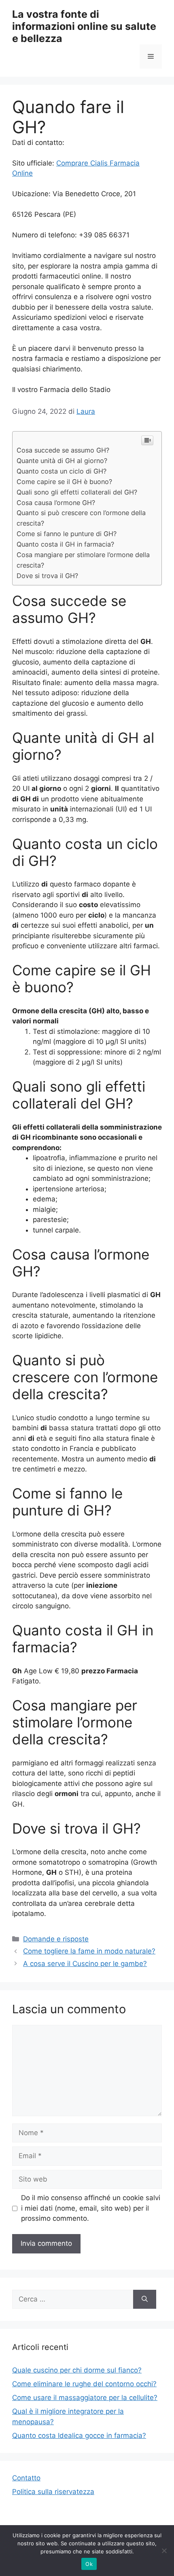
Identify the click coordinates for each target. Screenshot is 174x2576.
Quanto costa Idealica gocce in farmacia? (79, 2436)
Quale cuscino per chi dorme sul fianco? (77, 2370)
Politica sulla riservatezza (53, 2492)
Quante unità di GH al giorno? (62, 461)
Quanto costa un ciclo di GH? (62, 471)
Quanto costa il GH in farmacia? (65, 544)
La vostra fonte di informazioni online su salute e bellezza (84, 26)
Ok (89, 2564)
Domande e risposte (56, 1939)
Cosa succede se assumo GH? (63, 450)
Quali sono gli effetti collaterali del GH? (77, 492)
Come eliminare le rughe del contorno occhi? (84, 2384)
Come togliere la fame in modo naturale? (89, 1951)
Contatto (26, 2478)
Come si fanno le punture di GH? (67, 534)
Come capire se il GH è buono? (64, 482)
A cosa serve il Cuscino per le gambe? (85, 1964)
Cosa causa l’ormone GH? (56, 503)
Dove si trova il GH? (47, 576)
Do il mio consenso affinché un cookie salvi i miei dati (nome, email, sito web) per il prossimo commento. (91, 2208)
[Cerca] (145, 2299)
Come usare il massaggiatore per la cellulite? (85, 2398)
